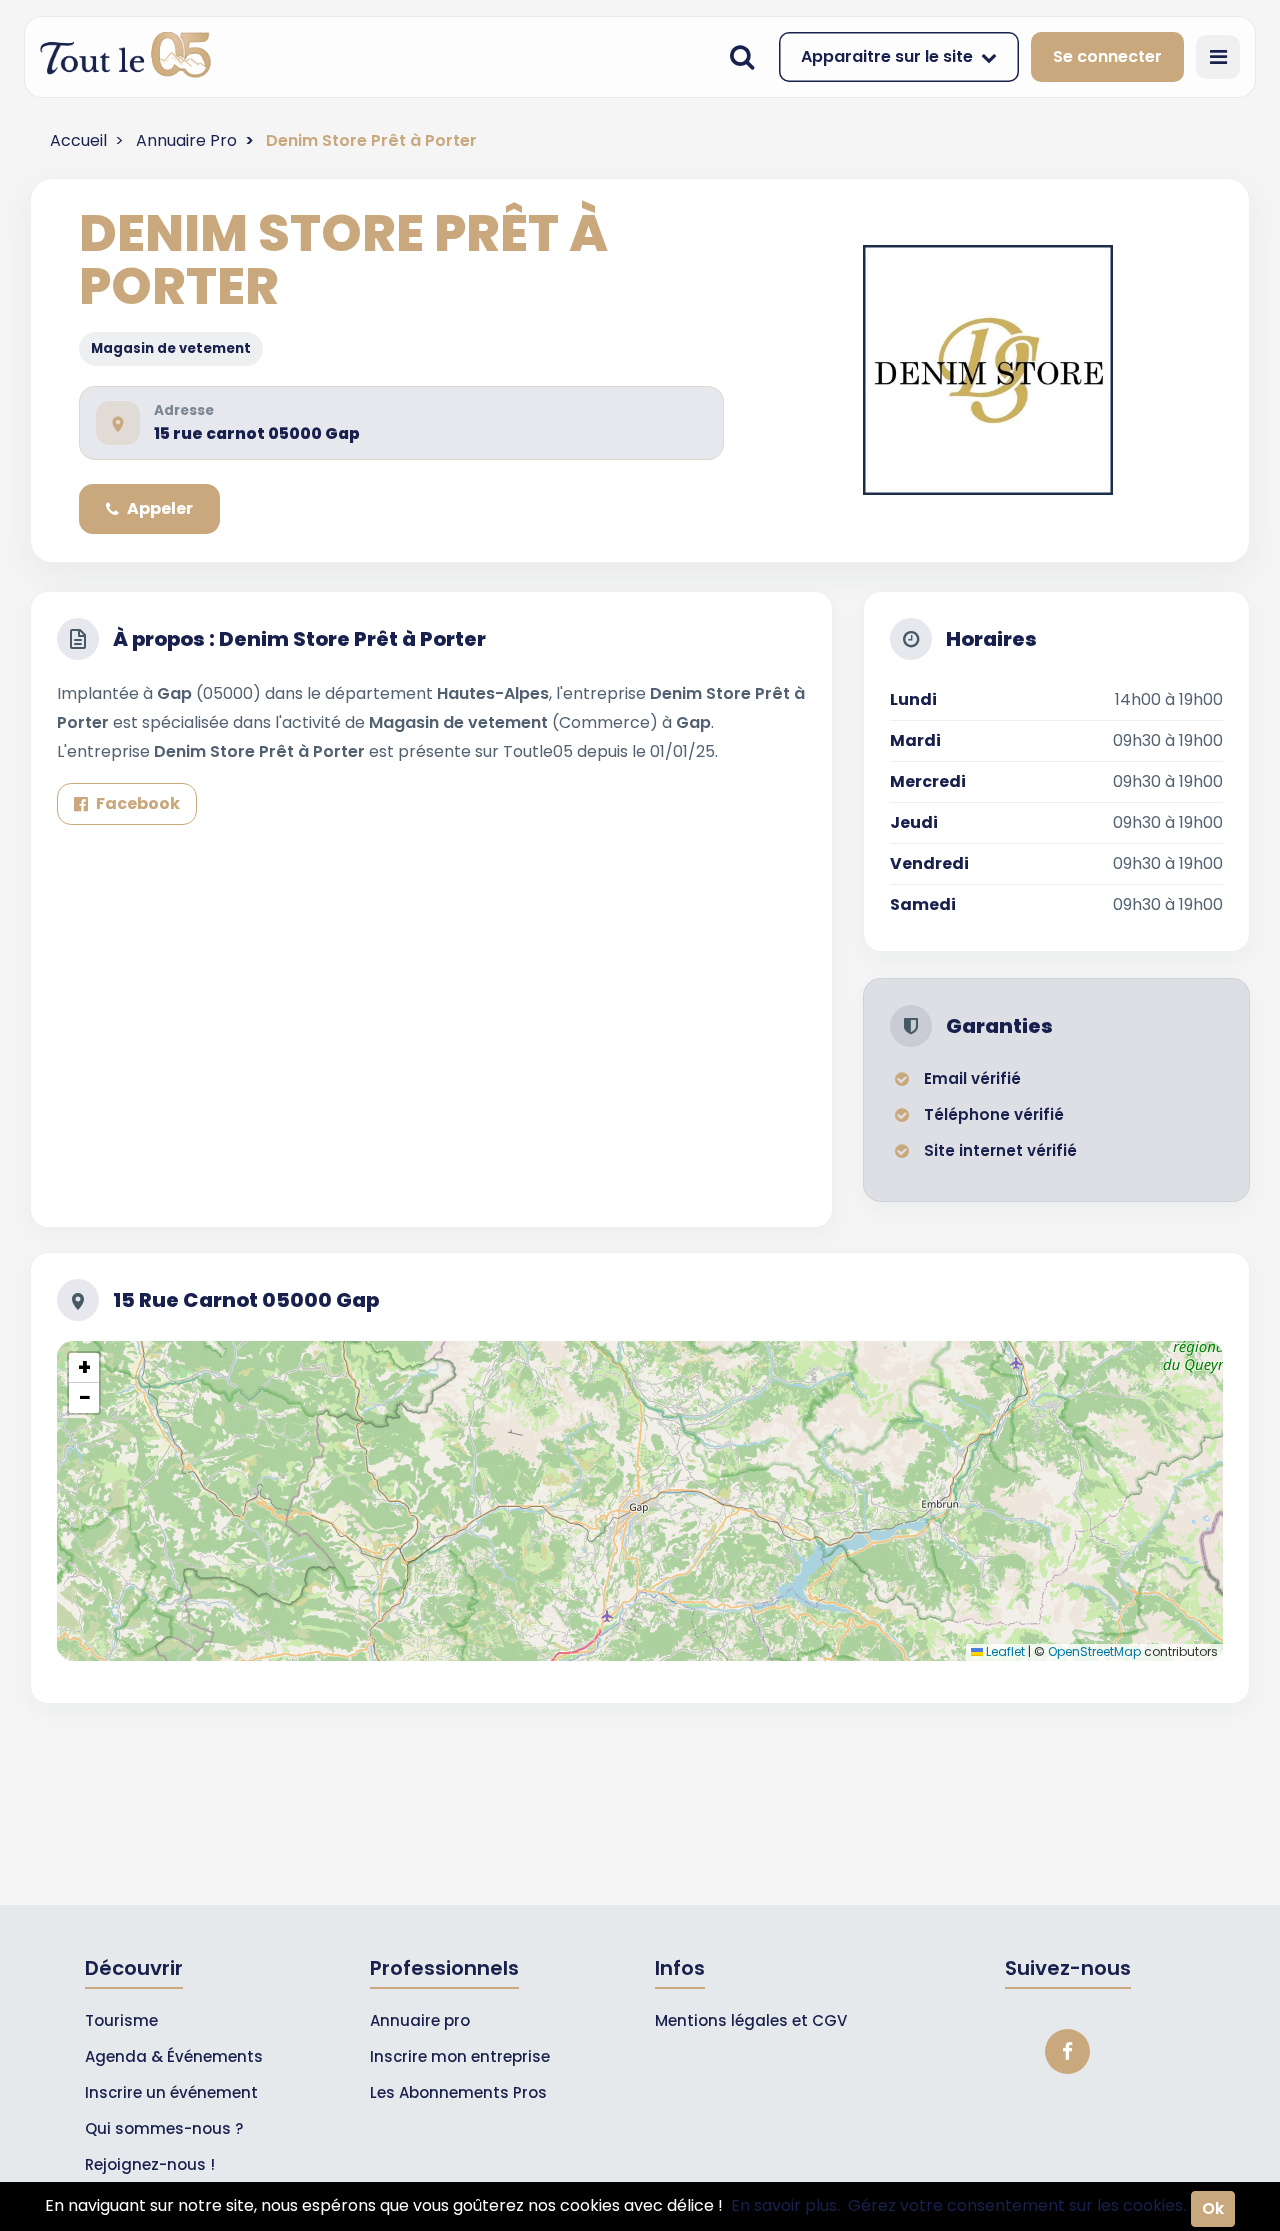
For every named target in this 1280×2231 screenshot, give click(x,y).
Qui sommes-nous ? (164, 2128)
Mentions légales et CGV (751, 2020)
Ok (1213, 2208)
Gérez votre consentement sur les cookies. (1017, 2205)
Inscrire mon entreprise (460, 2056)
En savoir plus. (785, 2205)
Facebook (138, 803)
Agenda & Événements (174, 2056)
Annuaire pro (420, 2020)
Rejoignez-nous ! (150, 2164)
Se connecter (1107, 56)
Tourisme (121, 2020)
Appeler (160, 508)
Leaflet (1004, 1651)
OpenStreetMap (1094, 1651)
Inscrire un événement (171, 2092)
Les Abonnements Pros (458, 2092)
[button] (84, 1368)
